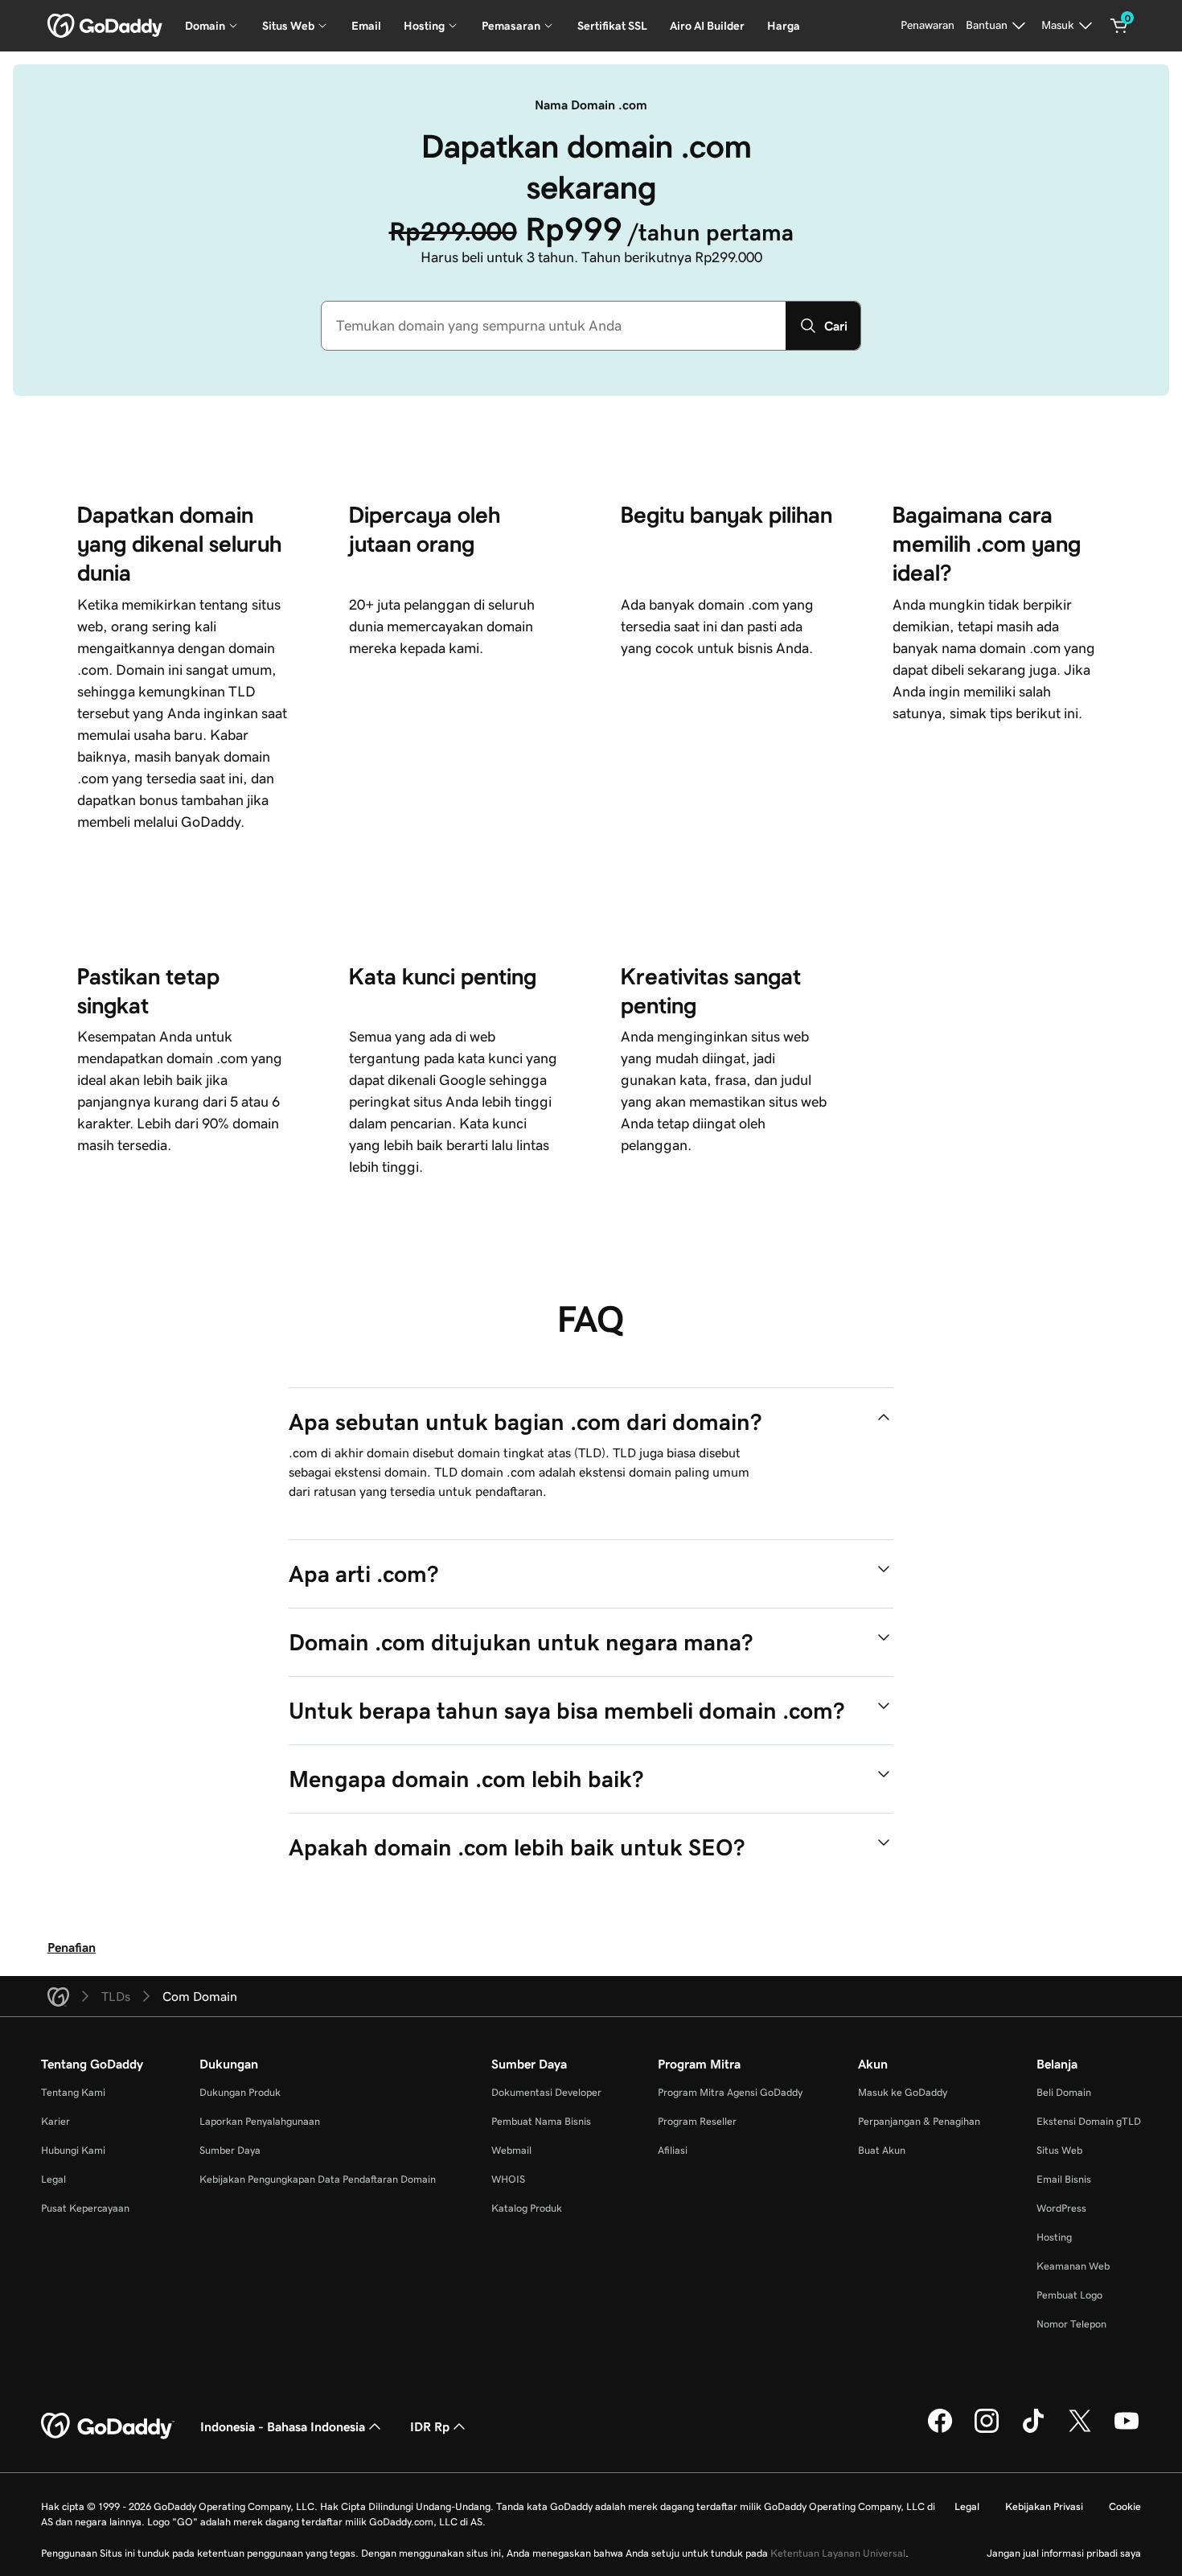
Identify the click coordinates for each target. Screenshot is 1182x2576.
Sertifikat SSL (612, 26)
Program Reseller (697, 2121)
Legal (53, 2179)
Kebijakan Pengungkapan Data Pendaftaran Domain (318, 2179)
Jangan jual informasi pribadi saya (1064, 2553)
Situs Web (1059, 2150)
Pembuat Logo (1069, 2295)
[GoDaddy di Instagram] (987, 2430)
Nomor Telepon (1071, 2324)
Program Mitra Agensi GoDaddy (730, 2092)
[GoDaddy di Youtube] (1127, 2430)
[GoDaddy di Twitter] (1080, 2430)
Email (366, 26)
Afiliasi (673, 2150)
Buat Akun (882, 2150)
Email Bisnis (1064, 2179)
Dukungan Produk (240, 2092)
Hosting (1054, 2237)
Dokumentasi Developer (546, 2092)
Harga (784, 26)
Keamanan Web (1073, 2266)
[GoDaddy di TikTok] (1033, 2430)
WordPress (1061, 2208)
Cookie (1125, 2506)
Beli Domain (1064, 2092)
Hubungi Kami (73, 2150)
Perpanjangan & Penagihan (919, 2121)
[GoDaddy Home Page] (108, 2426)
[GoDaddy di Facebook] (940, 2430)
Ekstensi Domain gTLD (1089, 2121)
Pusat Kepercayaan (85, 2208)
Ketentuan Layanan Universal (838, 2553)
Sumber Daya (230, 2150)
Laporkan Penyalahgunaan (260, 2121)
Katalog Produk (527, 2208)
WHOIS (508, 2179)
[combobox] (554, 326)
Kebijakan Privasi (1044, 2506)
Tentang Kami (73, 2092)
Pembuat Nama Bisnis (541, 2121)
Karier (55, 2121)
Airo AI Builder (707, 26)
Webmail (511, 2150)
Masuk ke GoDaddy (903, 2092)
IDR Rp (430, 2426)
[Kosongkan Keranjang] (1119, 26)
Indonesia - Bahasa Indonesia (283, 2426)
